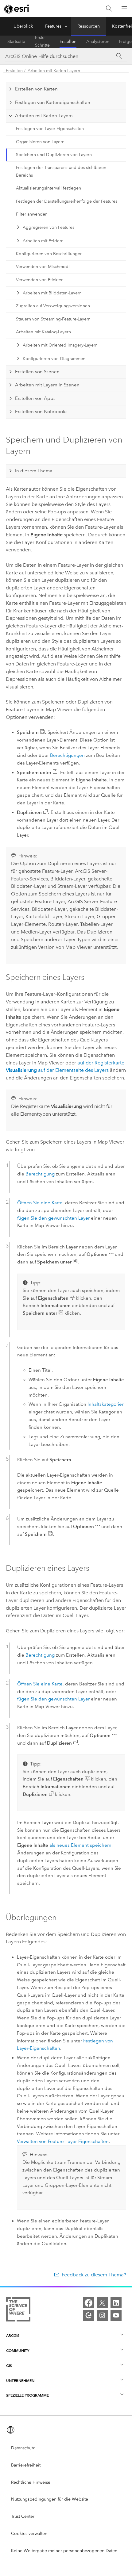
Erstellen (68, 42)
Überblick (23, 26)
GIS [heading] (9, 2365)
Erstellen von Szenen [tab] (37, 372)
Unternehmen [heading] (20, 2380)
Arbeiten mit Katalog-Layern (43, 332)
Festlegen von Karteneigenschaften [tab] (53, 102)
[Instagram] (102, 2315)
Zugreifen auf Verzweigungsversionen (53, 306)
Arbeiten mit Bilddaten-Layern (52, 293)
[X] (102, 2303)
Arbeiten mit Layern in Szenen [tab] (47, 385)
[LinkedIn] (116, 2303)
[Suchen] (109, 9)
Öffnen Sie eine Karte (40, 1203)
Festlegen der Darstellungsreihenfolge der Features (67, 201)
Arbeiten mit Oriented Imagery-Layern (60, 345)
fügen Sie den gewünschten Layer (53, 1218)
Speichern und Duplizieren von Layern (54, 155)
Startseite (16, 42)
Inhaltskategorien (106, 1404)
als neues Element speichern (80, 1845)
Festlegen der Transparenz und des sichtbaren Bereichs (61, 171)
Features (53, 26)
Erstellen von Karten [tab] (36, 89)
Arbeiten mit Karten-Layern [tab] (44, 116)
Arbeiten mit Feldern (43, 241)
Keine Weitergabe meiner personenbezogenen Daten (64, 2551)
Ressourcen (89, 26)
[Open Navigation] (124, 9)
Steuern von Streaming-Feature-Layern (53, 319)
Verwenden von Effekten (40, 280)
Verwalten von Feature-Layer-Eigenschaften (63, 2141)
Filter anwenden (32, 214)
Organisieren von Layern (40, 142)
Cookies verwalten (29, 2534)
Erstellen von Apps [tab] (35, 398)
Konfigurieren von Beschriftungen (49, 254)
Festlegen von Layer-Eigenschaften (50, 129)
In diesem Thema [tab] (34, 471)
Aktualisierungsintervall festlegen (49, 188)
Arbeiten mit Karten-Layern (54, 71)
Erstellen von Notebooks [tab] (41, 412)
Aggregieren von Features (49, 227)
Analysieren (98, 42)
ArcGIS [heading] (13, 2335)
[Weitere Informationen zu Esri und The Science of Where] (18, 2311)
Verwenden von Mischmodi (43, 267)
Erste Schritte (42, 42)
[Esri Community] (88, 2315)
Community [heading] (18, 2350)
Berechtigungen (67, 755)
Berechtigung (40, 1174)
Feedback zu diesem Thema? (94, 2275)
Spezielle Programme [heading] (27, 2395)
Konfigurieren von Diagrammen (54, 359)
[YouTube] (116, 2315)
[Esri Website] (17, 9)
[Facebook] (88, 2303)
